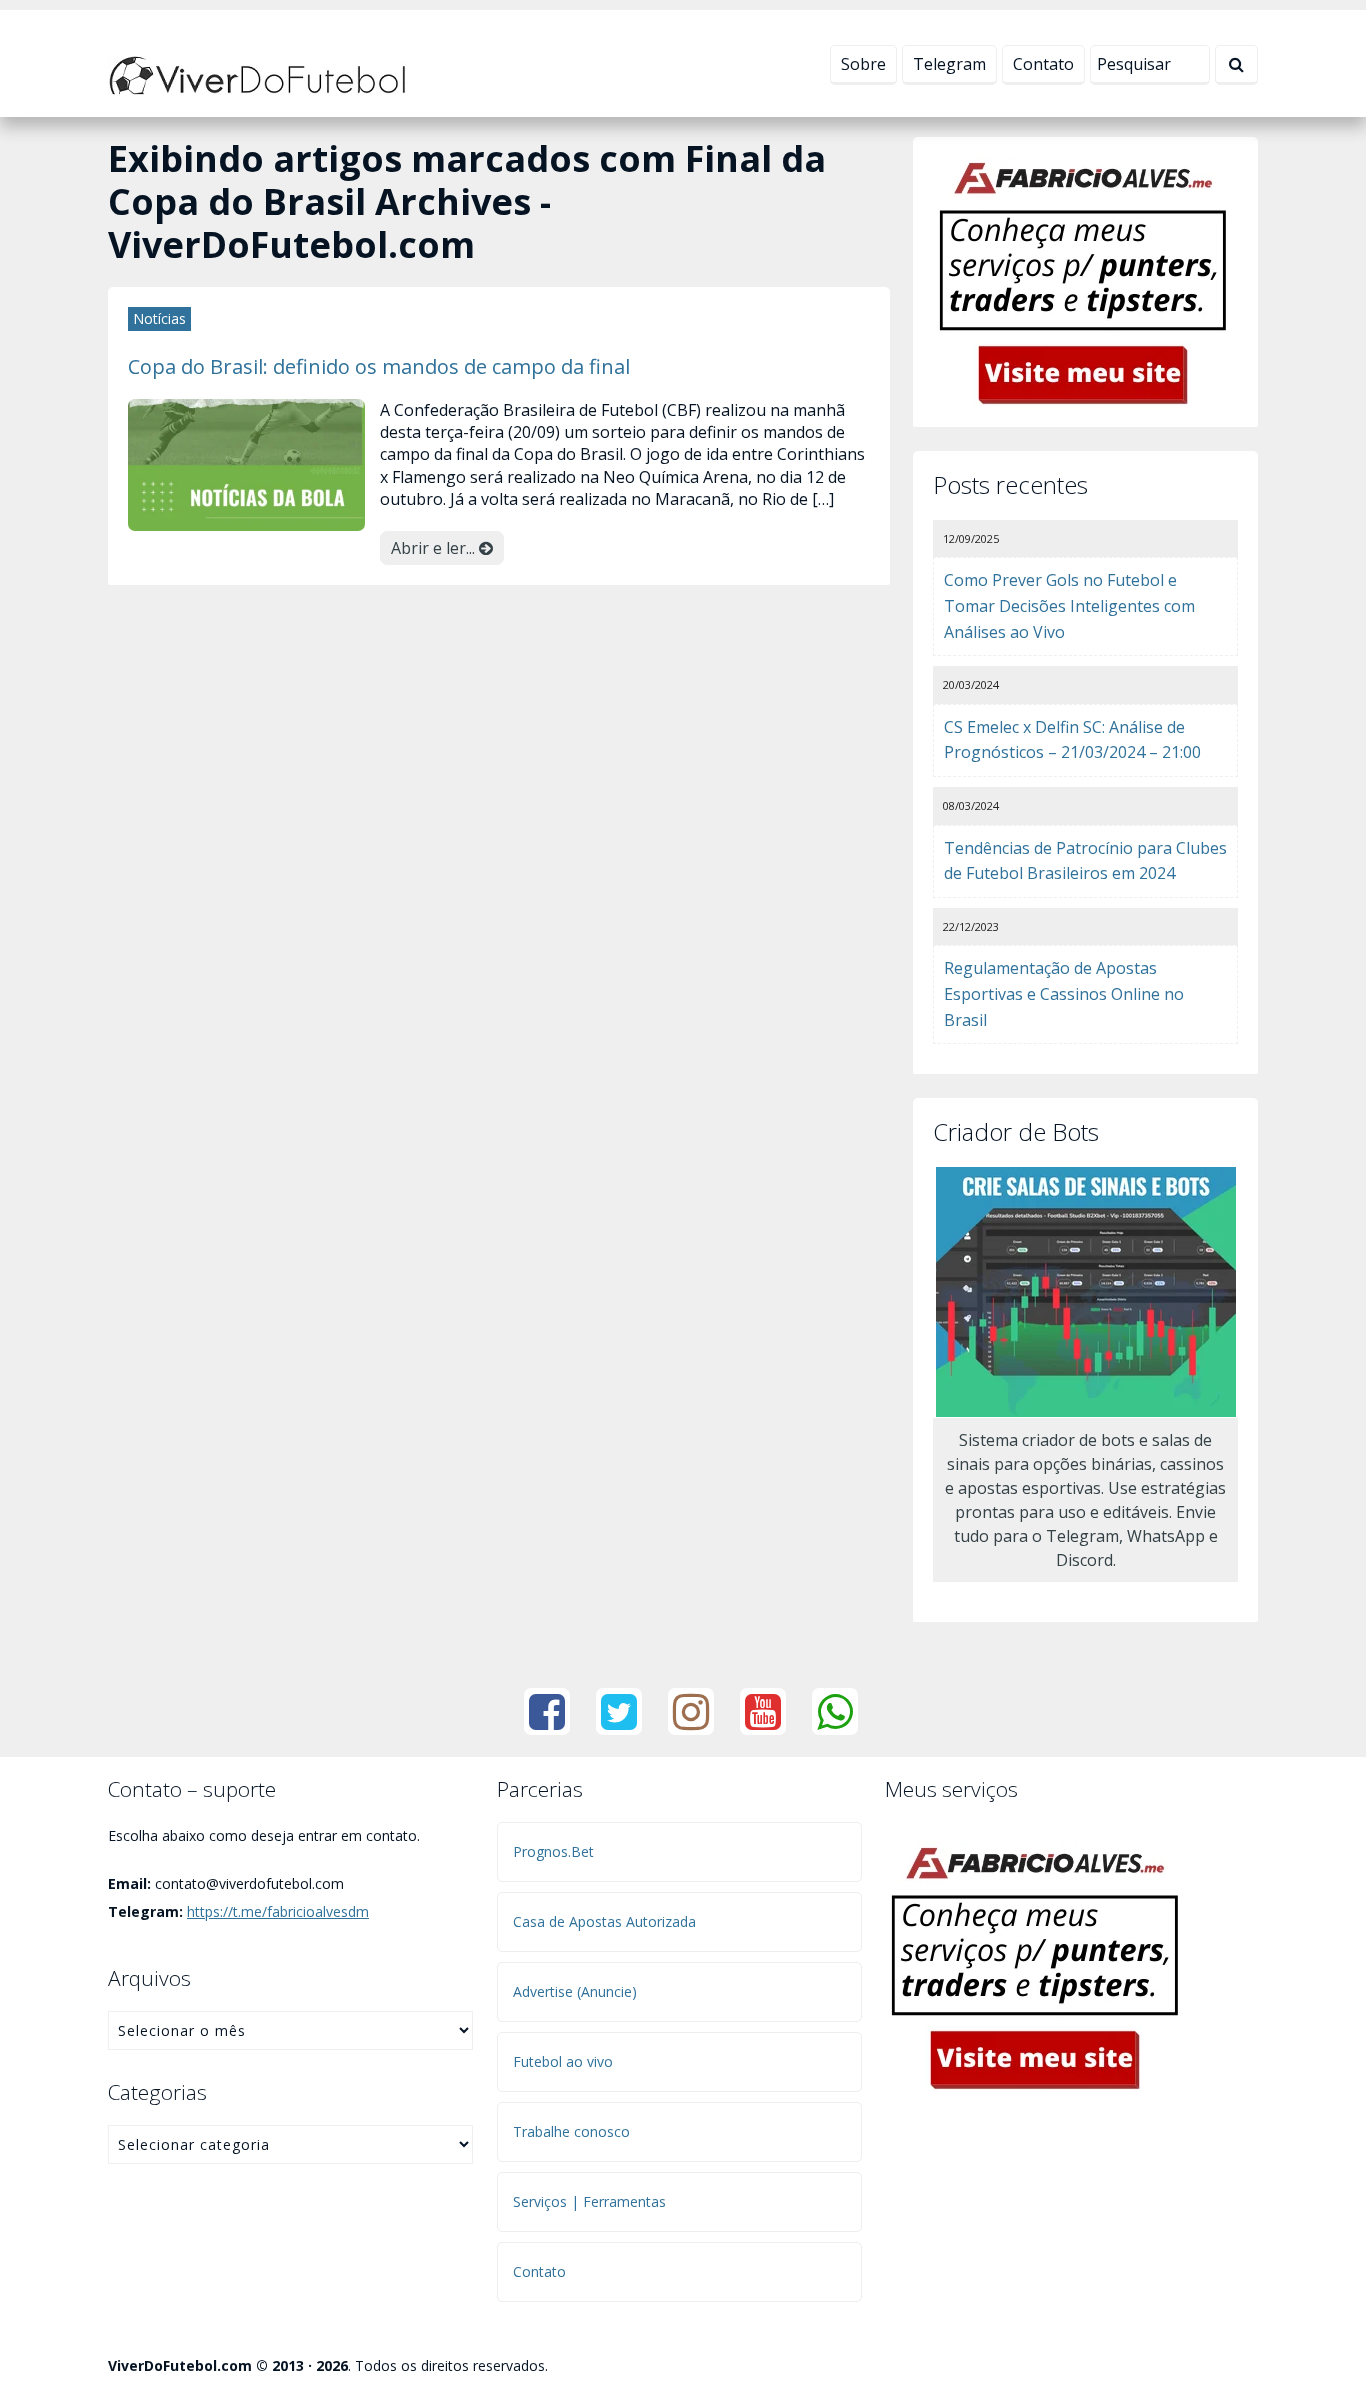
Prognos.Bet (553, 1851)
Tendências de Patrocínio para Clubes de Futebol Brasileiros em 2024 (1085, 861)
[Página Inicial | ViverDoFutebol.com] (258, 74)
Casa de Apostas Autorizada (604, 1921)
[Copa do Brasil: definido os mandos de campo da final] (246, 463)
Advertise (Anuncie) (575, 1991)
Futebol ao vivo (563, 2061)
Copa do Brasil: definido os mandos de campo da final (379, 366)
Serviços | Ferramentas (589, 2201)
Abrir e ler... (435, 548)
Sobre (863, 64)
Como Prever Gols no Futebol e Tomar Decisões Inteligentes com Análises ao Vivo (1069, 605)
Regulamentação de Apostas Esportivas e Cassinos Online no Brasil (1064, 993)
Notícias (159, 318)
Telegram (949, 64)
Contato (1043, 64)
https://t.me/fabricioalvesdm (278, 1911)
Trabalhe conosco (571, 2131)
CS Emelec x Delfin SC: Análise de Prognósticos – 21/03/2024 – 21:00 (1072, 740)
